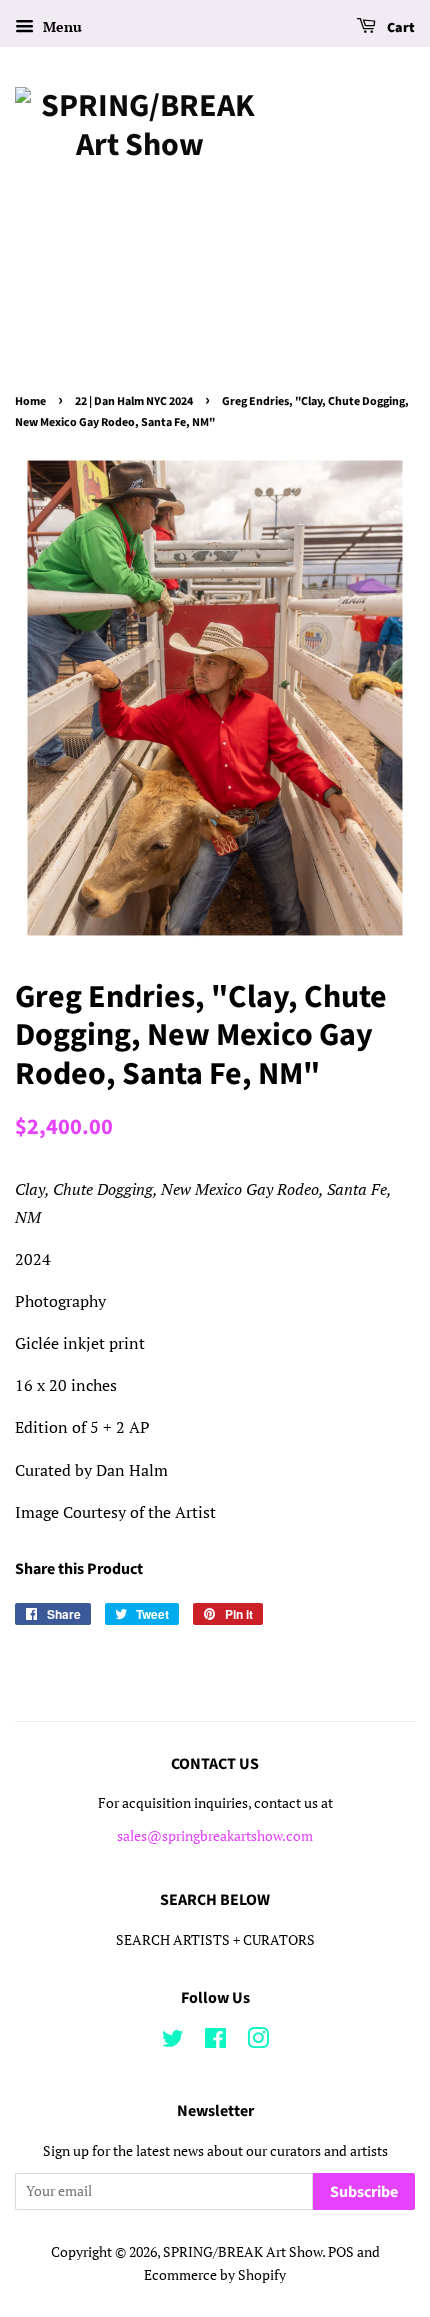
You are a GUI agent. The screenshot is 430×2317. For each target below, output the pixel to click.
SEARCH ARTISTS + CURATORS (215, 1940)
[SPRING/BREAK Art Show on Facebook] (215, 2042)
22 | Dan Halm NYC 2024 (134, 401)
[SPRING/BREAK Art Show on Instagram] (258, 2042)
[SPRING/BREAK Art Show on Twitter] (173, 2042)
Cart (399, 28)
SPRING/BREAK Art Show (242, 2252)
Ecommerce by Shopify (215, 2275)
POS (341, 2252)
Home (30, 401)
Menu (60, 26)
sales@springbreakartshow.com (215, 1836)
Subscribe (364, 2192)
